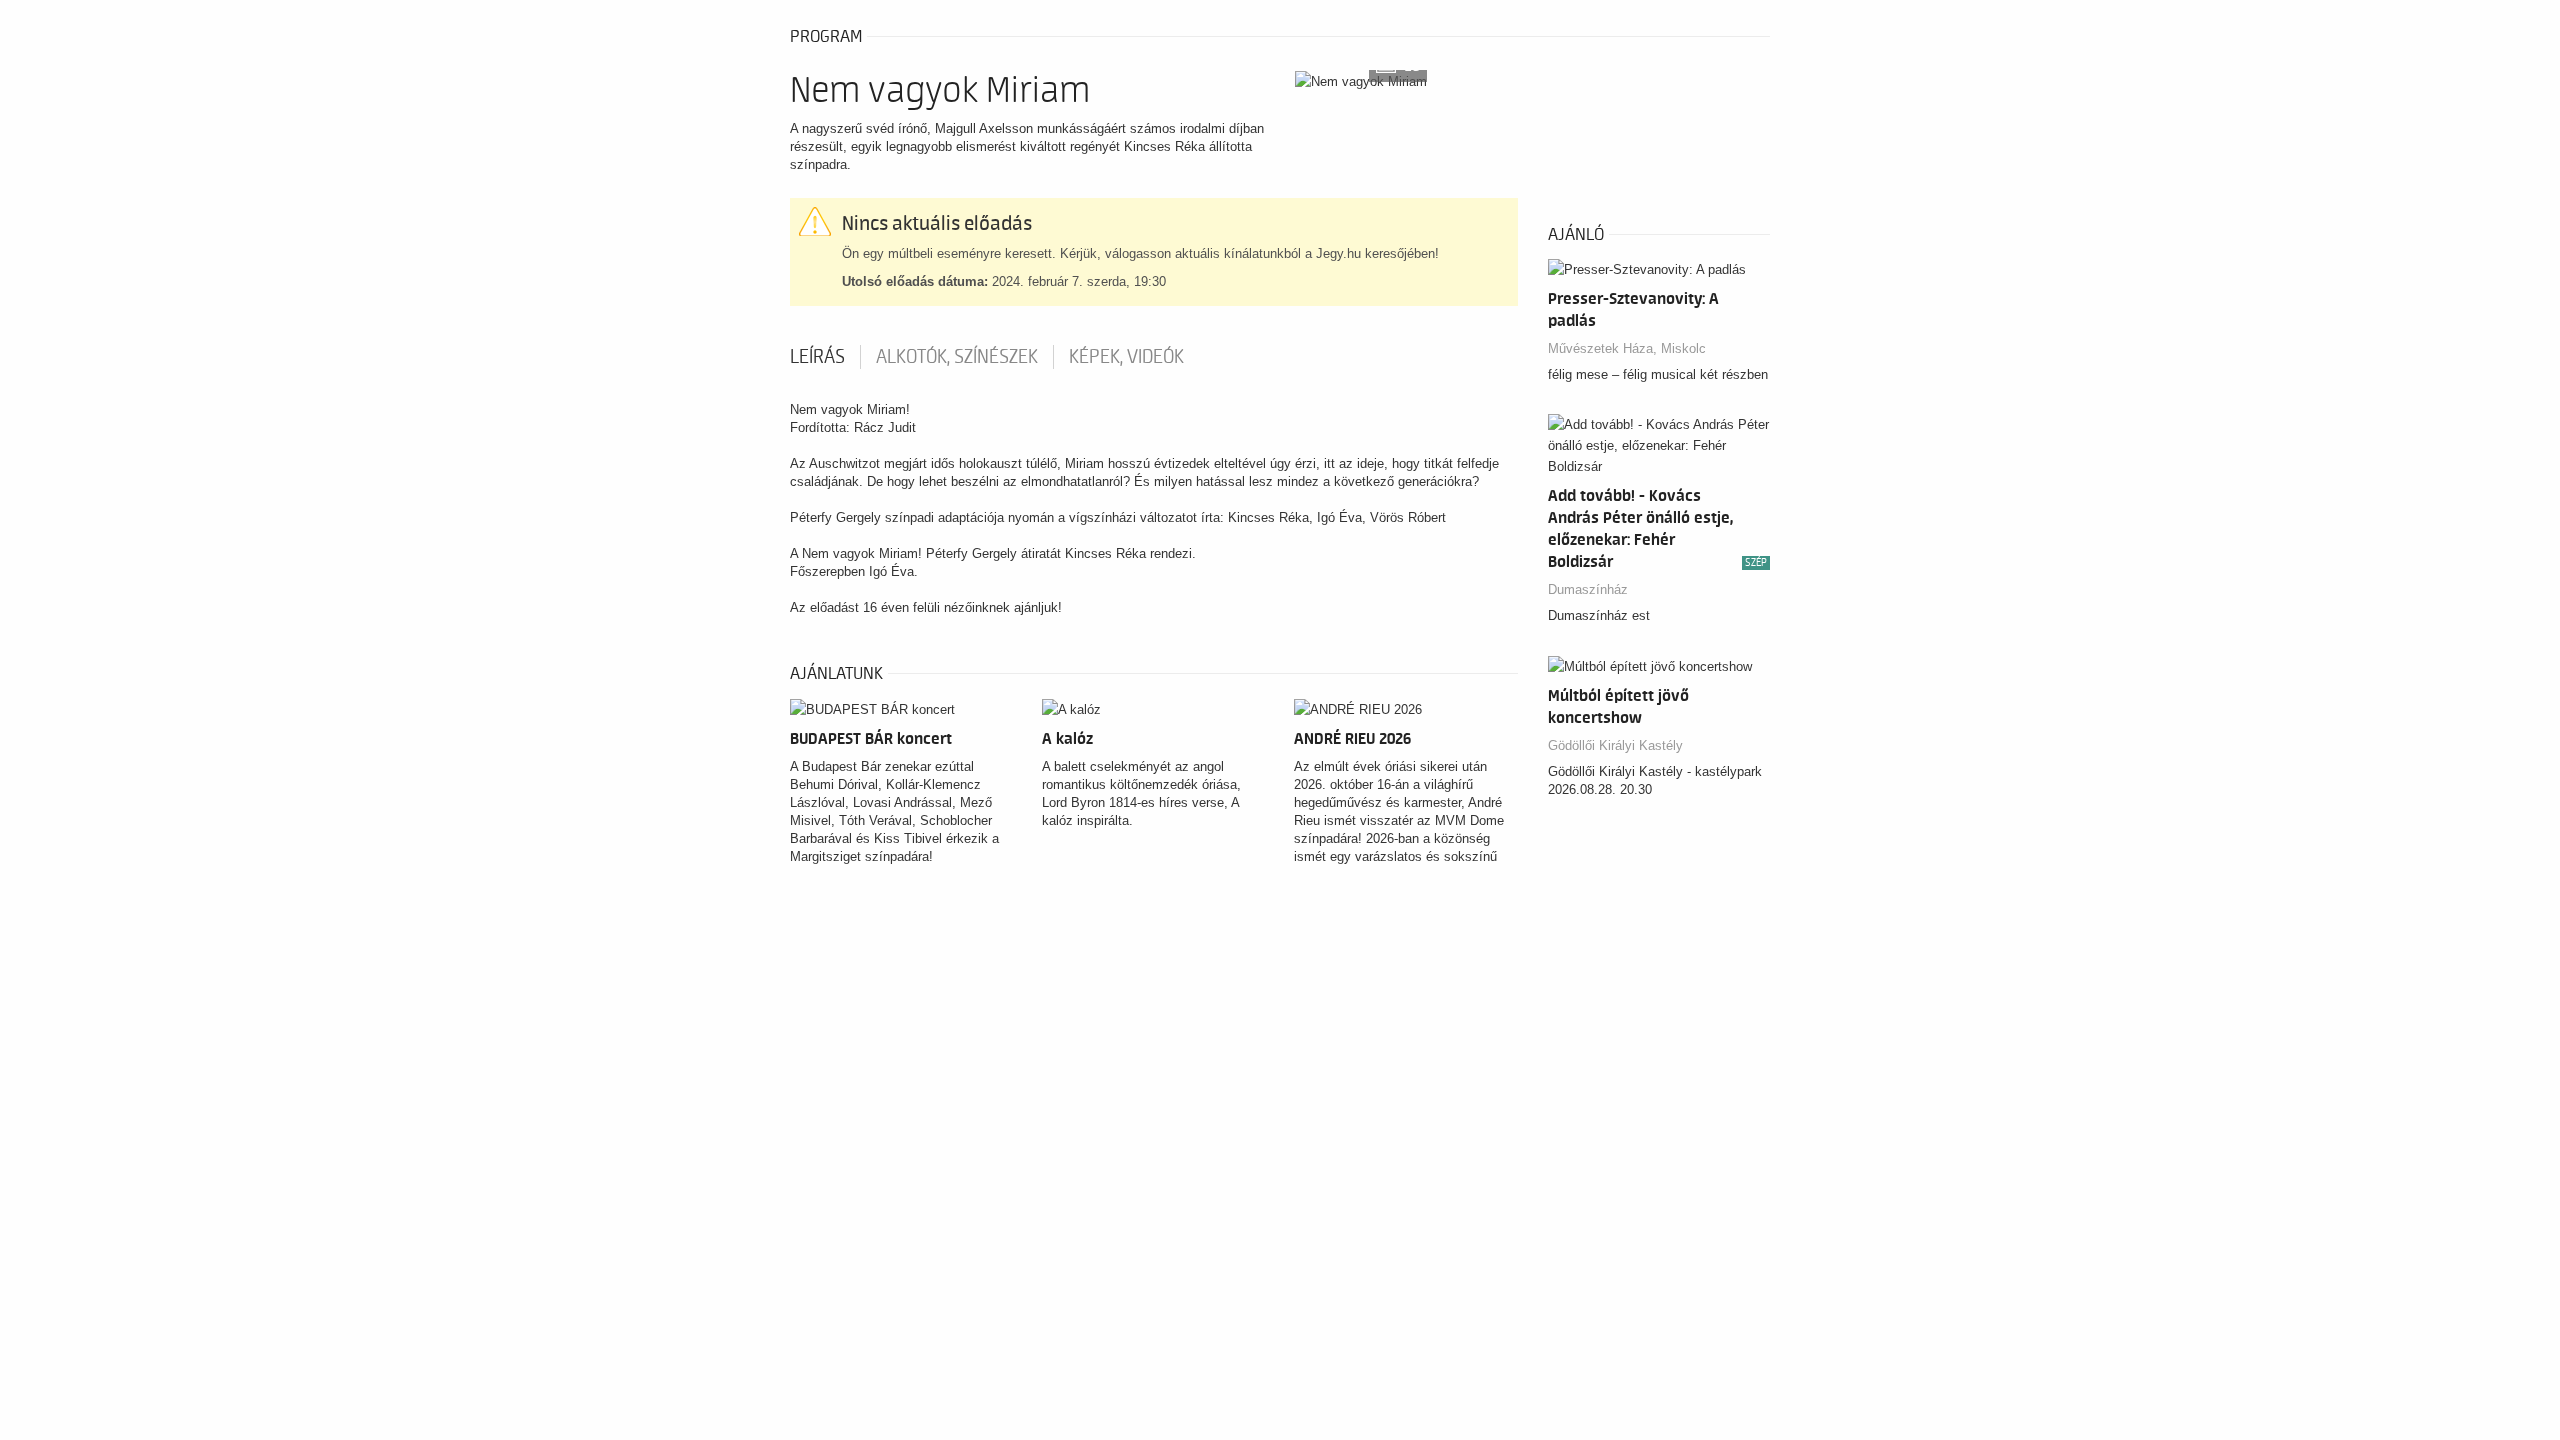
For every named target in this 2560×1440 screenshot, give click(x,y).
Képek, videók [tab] (1126, 357)
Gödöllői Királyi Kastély (1615, 745)
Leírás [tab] (817, 357)
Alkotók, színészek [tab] (957, 357)
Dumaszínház (1588, 589)
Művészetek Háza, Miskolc (1627, 348)
